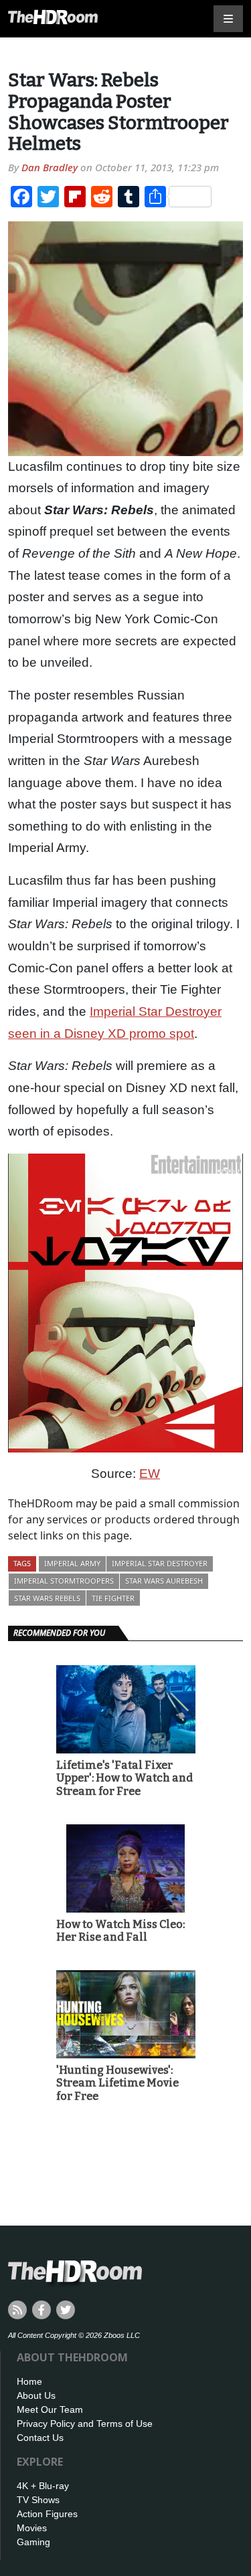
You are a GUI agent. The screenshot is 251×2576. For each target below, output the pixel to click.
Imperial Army (72, 1563)
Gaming (33, 2542)
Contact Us (40, 2438)
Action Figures (47, 2514)
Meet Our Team (50, 2409)
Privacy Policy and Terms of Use (85, 2424)
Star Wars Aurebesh (164, 1581)
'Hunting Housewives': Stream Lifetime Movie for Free (117, 2083)
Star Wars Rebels (47, 1598)
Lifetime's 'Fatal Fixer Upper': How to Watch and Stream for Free (124, 1778)
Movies (32, 2528)
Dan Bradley (50, 167)
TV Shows (38, 2500)
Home (29, 2381)
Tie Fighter (113, 1598)
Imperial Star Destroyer (160, 1563)
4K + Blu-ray (43, 2486)
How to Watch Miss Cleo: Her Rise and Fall (120, 1931)
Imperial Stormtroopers (64, 1581)
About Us (36, 2395)
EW (150, 1474)
